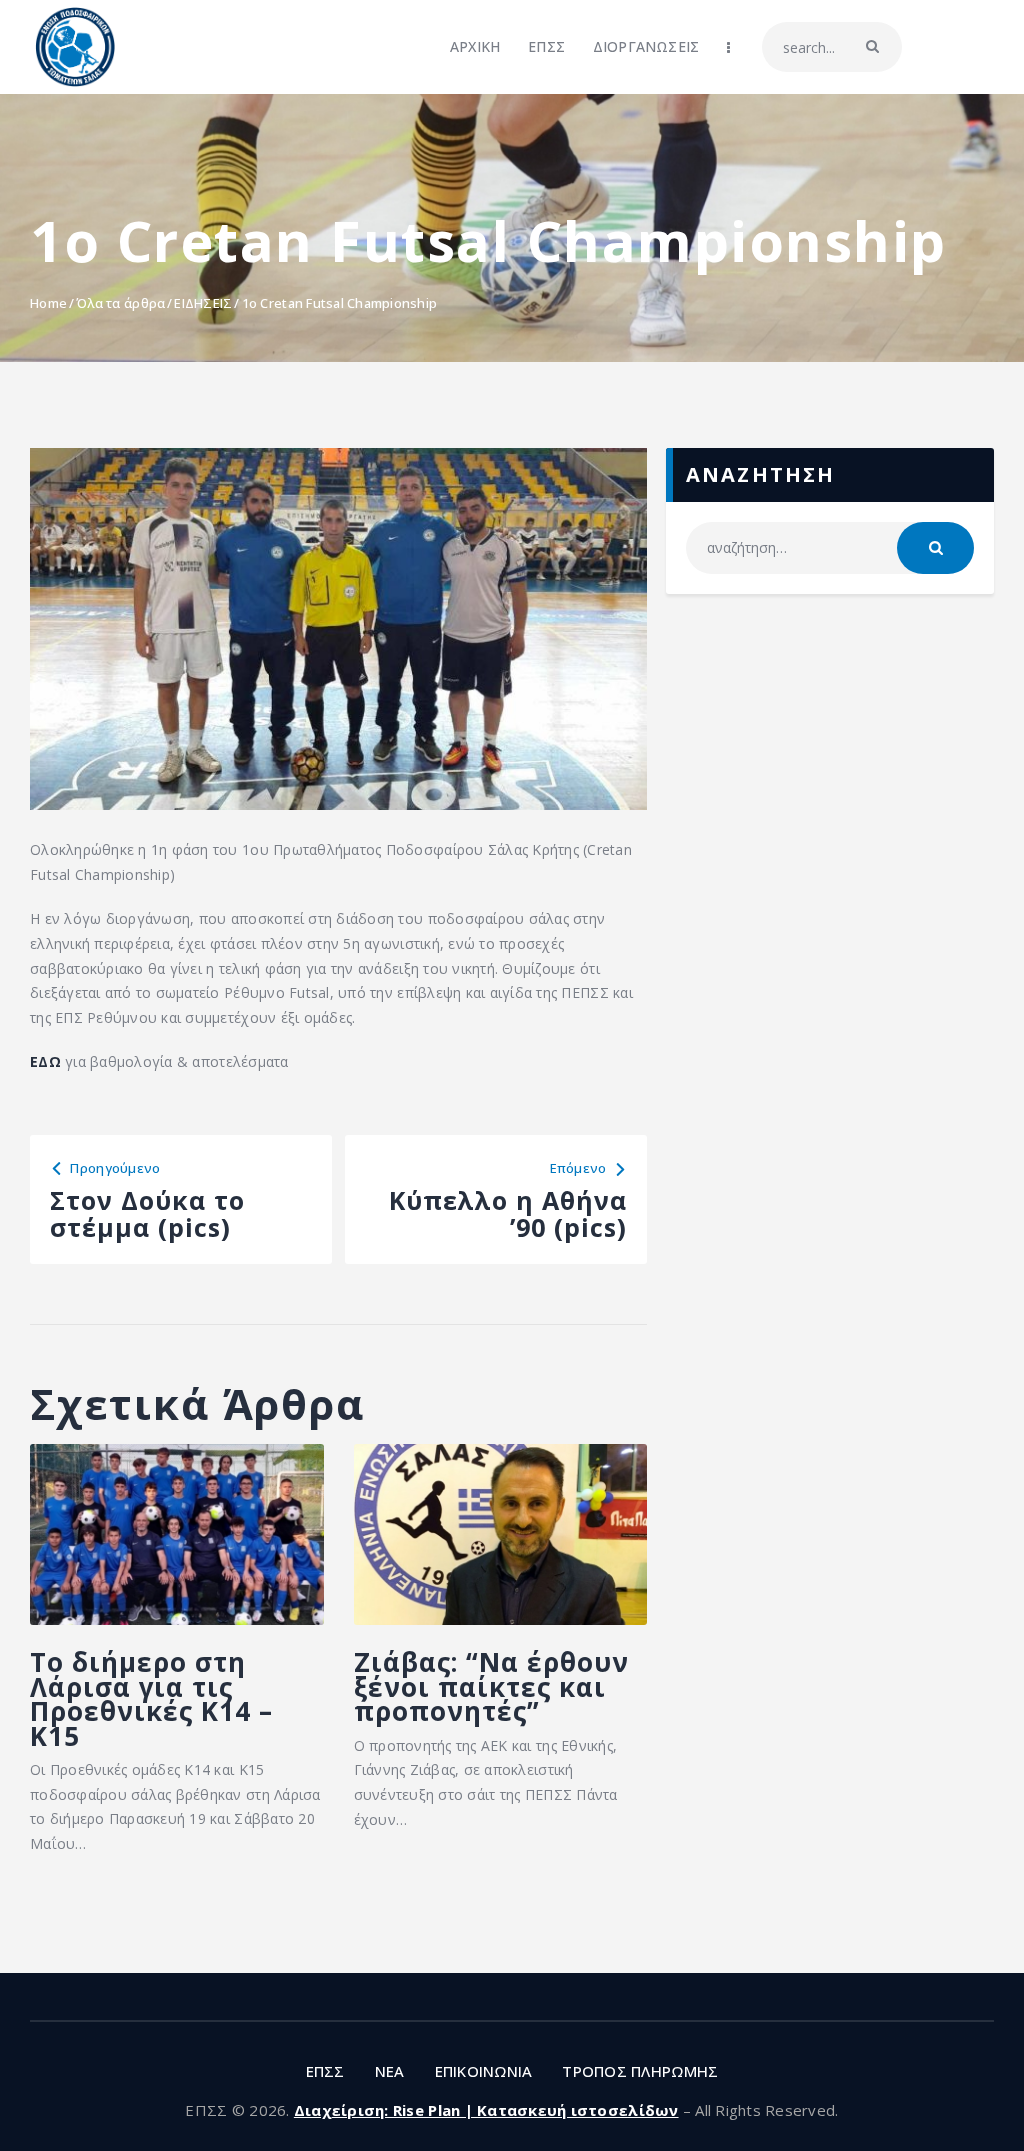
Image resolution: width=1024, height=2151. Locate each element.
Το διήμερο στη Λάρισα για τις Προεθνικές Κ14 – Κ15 (151, 1699)
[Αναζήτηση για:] (830, 547)
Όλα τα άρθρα (120, 303)
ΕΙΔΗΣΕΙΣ (203, 303)
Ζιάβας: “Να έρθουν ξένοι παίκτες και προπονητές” (491, 1686)
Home (48, 303)
